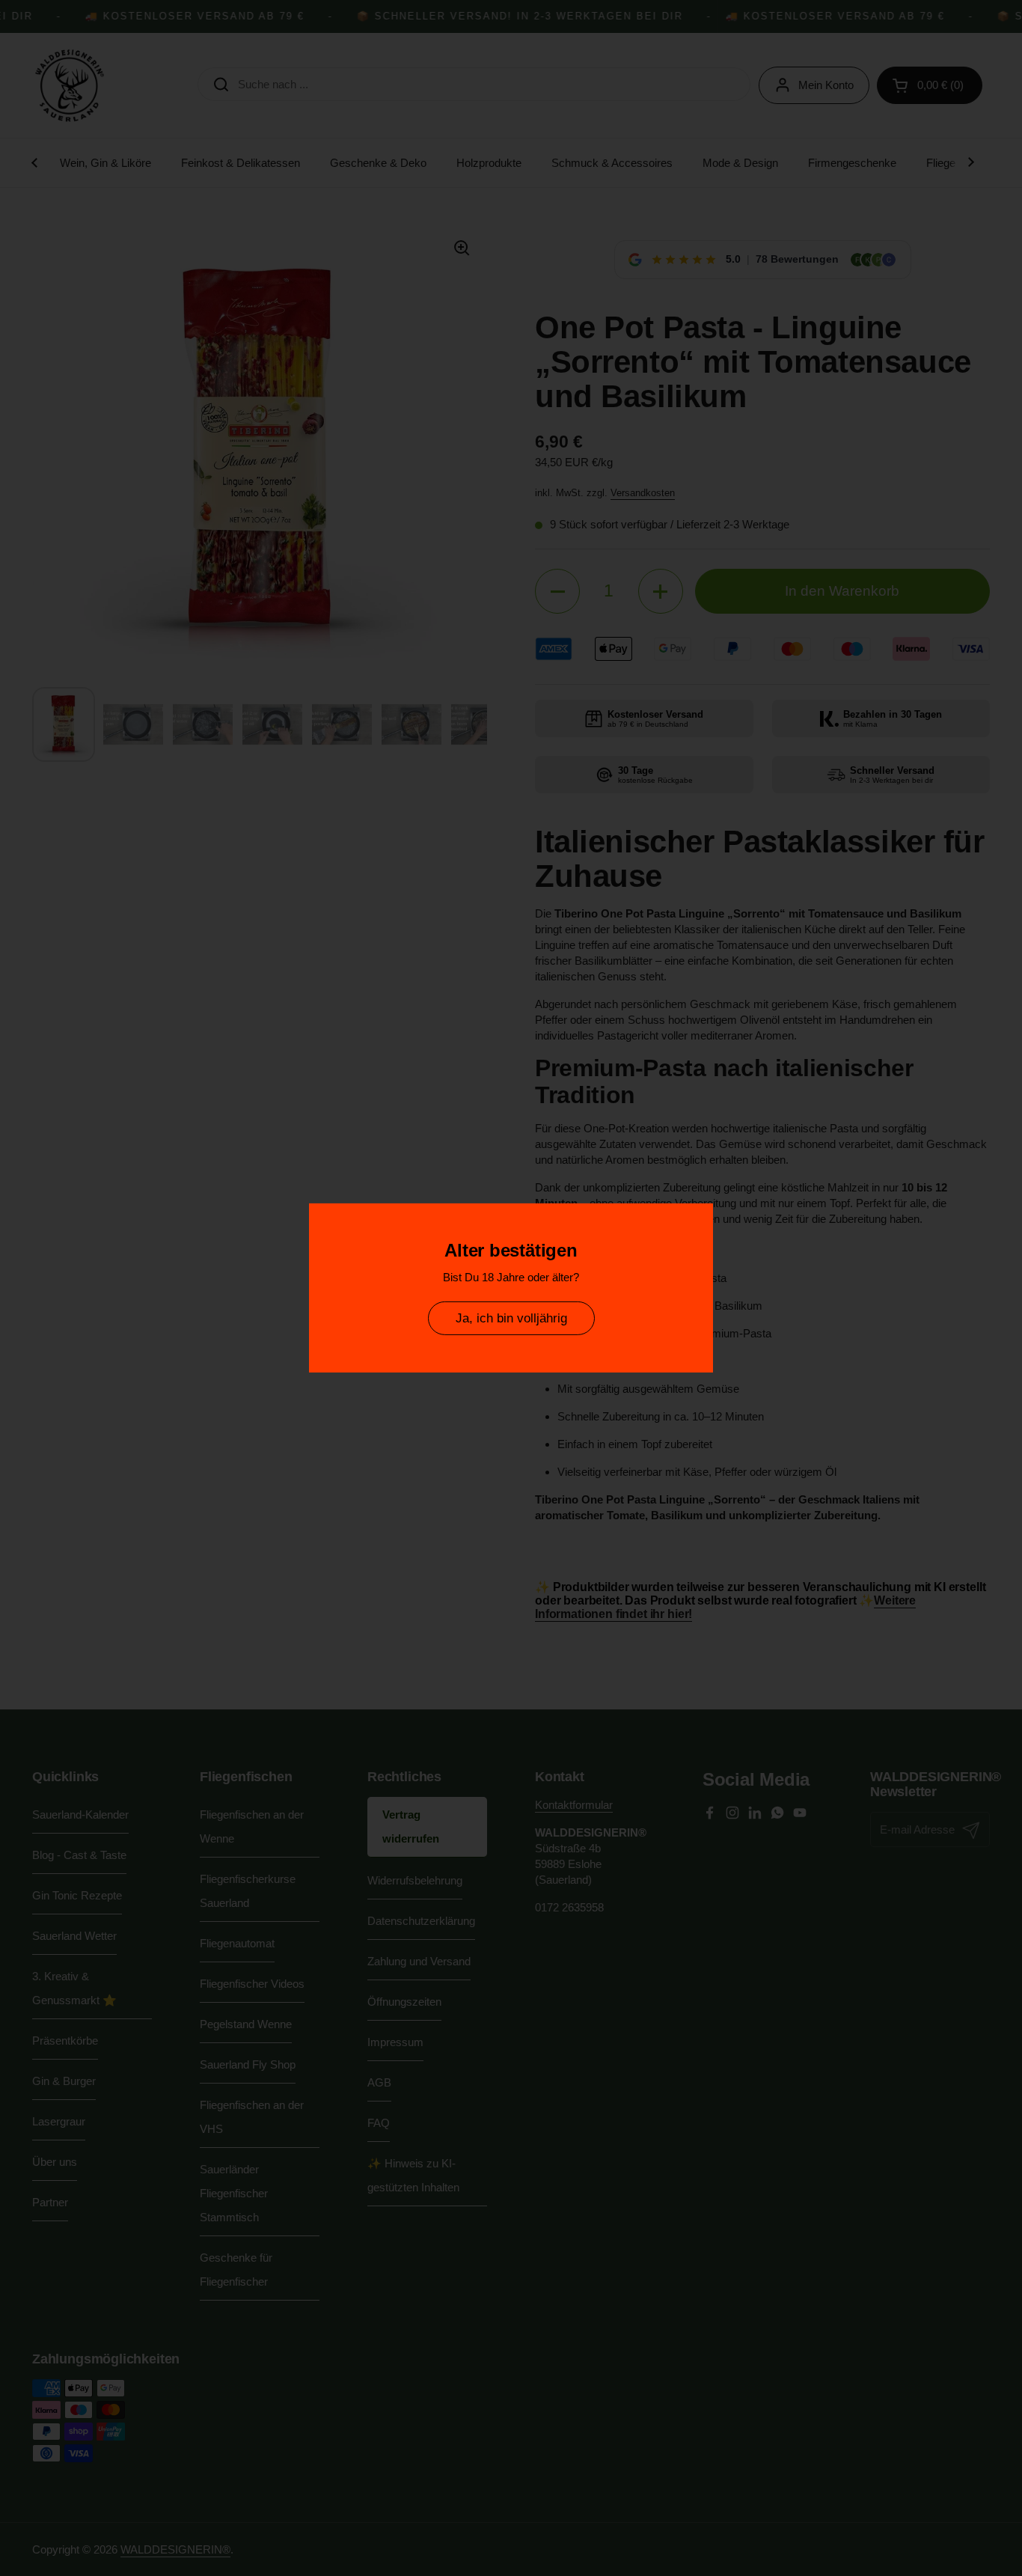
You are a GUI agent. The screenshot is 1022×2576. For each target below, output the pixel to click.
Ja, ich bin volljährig (511, 1318)
